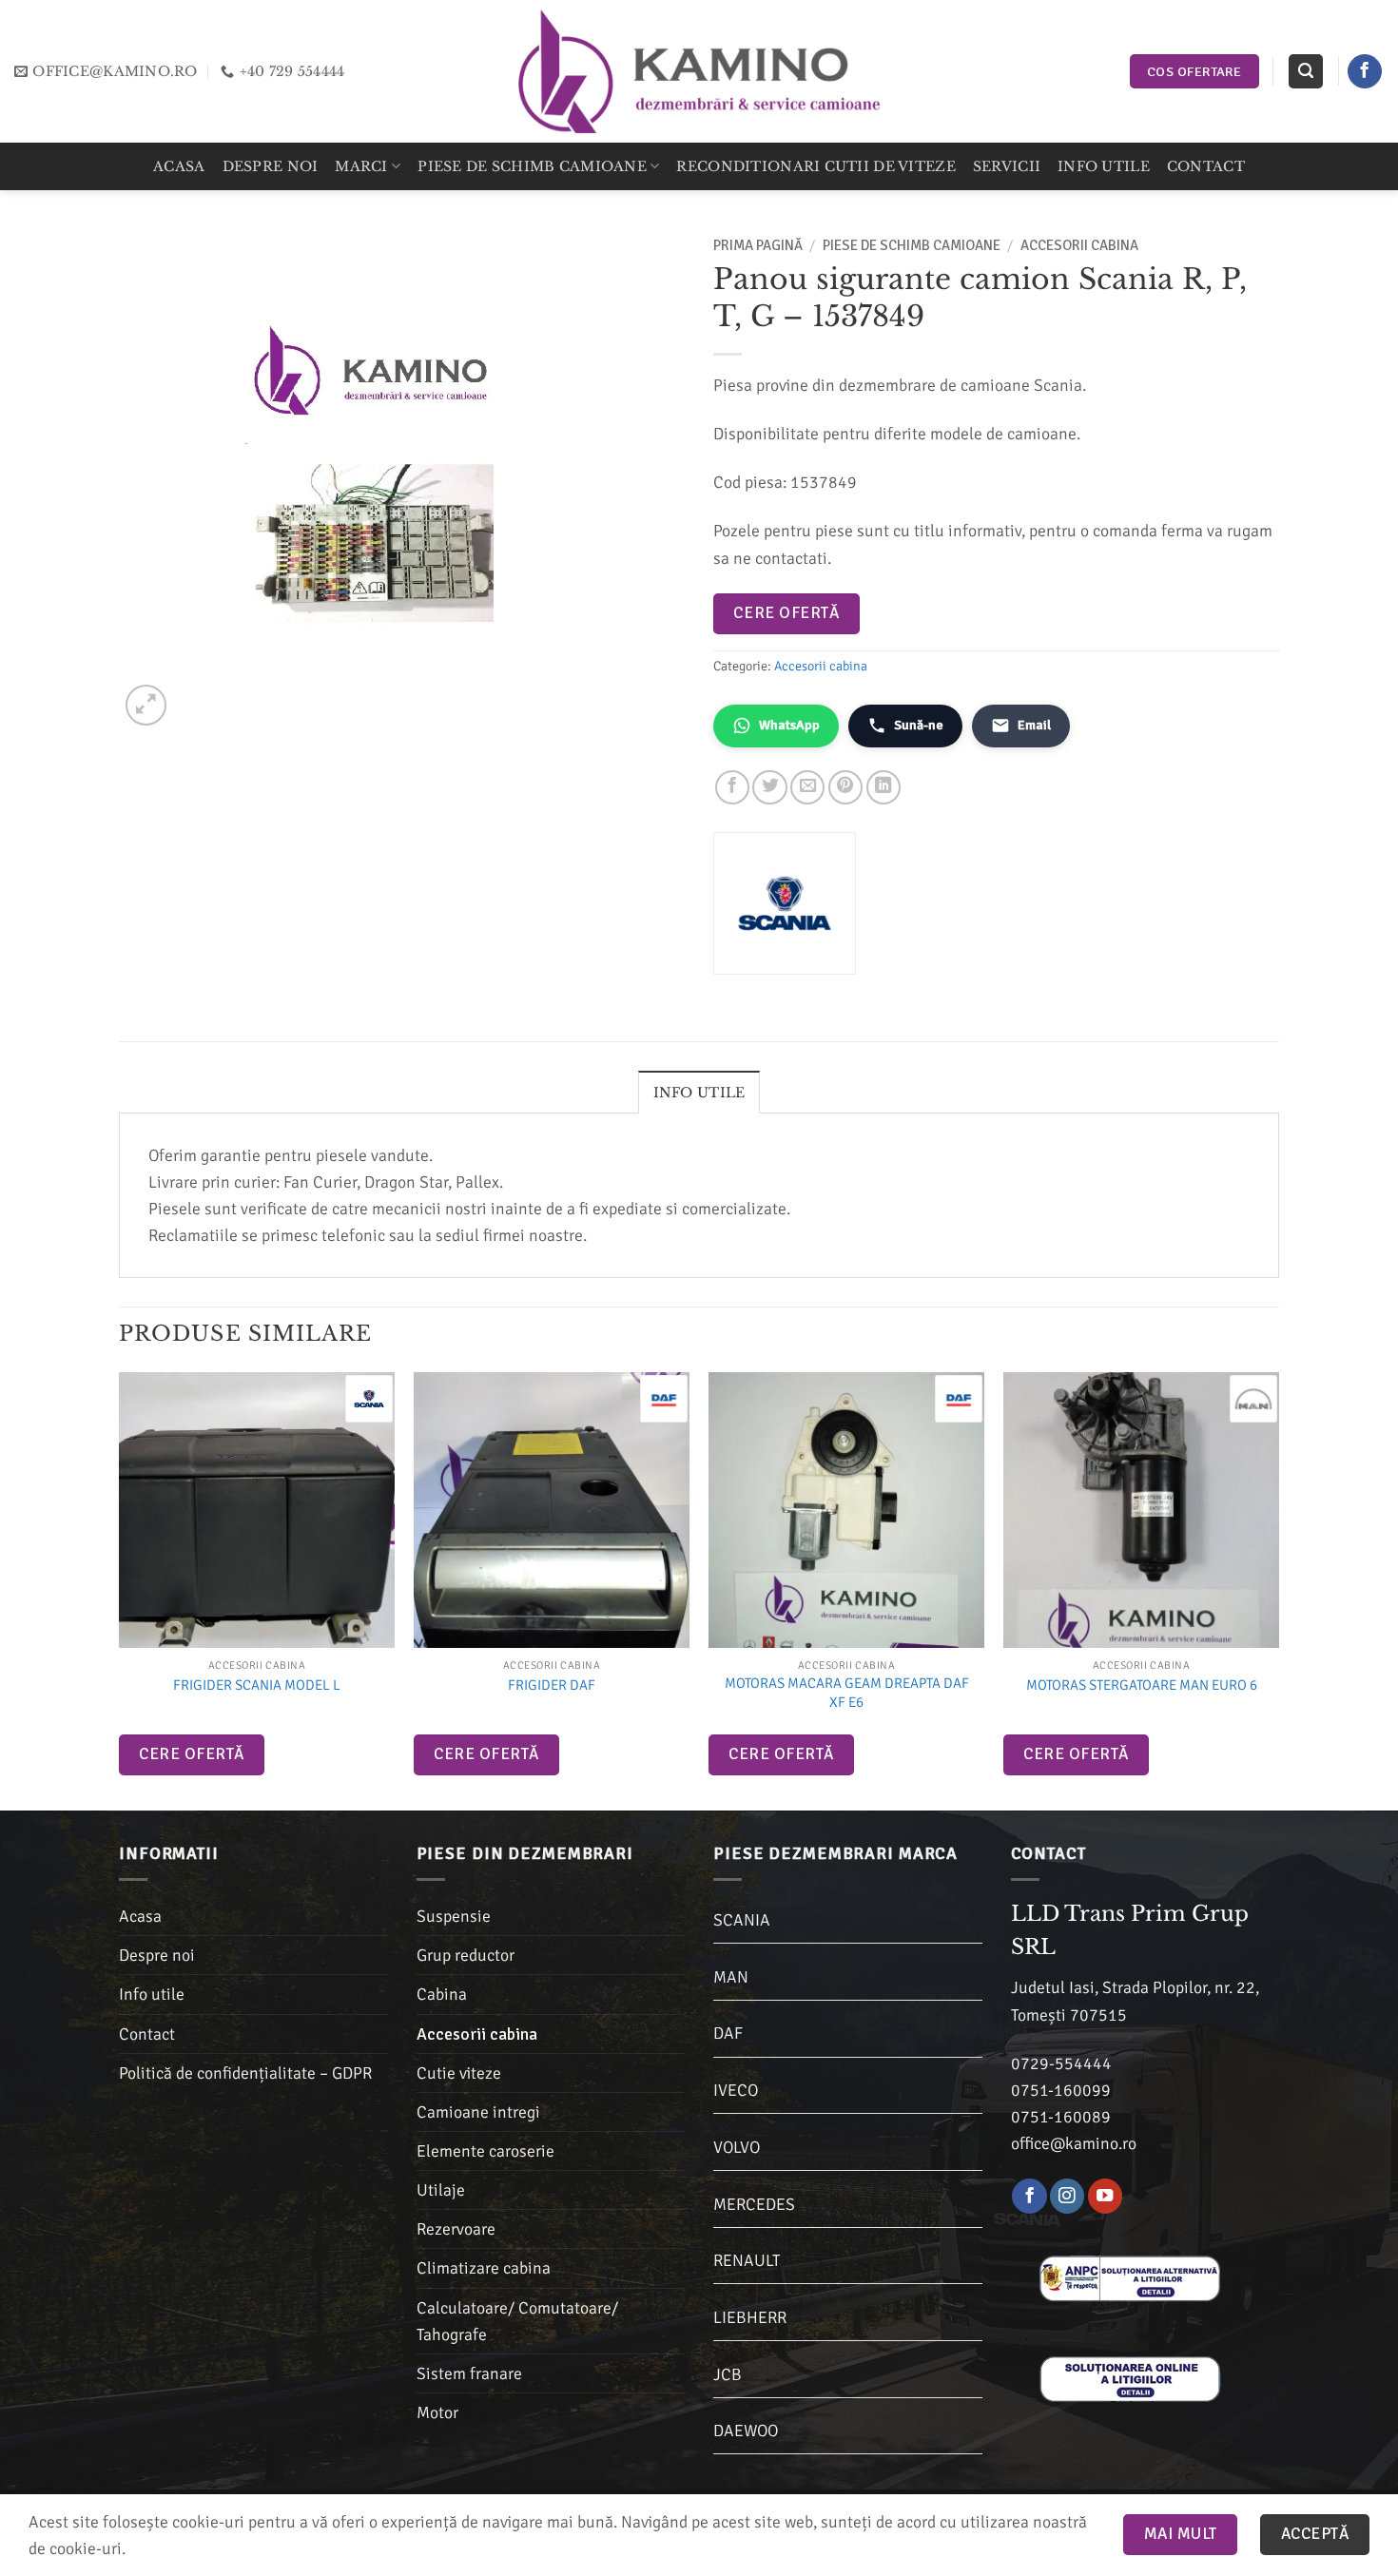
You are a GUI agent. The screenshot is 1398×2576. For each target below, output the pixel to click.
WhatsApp (789, 725)
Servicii (1007, 166)
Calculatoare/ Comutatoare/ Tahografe (517, 2321)
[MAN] (1253, 1399)
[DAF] (664, 1399)
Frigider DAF (552, 1685)
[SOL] (1130, 2377)
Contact (1206, 166)
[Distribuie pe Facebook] (732, 787)
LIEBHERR (750, 2317)
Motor (437, 2412)
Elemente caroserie (485, 2151)
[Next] (1278, 1589)
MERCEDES (754, 2204)
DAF (728, 2033)
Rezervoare (456, 2229)
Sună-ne (919, 725)
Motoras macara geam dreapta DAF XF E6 (847, 1693)
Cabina (442, 1994)
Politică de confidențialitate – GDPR (245, 2073)
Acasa (179, 166)
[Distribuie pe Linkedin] (883, 787)
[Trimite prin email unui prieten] (807, 787)
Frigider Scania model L (257, 1685)
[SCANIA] (369, 1399)
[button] (1305, 71)
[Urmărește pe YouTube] (1105, 2196)
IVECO (736, 2090)
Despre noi (271, 166)
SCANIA (742, 1920)
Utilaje (441, 2190)
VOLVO (737, 2147)
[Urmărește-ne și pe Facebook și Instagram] (1067, 2196)
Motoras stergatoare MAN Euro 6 (1142, 1685)
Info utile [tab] (699, 1093)
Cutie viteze (459, 2073)
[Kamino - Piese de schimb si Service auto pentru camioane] (699, 71)
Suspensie (454, 1916)
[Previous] (120, 1589)
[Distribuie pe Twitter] (769, 787)
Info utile (1104, 166)
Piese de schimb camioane (532, 166)
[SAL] (1130, 2276)
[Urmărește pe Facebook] (1365, 72)
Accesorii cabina (1079, 245)
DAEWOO (746, 2431)
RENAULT (747, 2260)
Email (1034, 725)
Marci (361, 166)
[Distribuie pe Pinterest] (845, 787)
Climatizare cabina (484, 2268)
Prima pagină (758, 245)
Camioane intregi (478, 2112)
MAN (731, 1977)
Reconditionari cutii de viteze (815, 166)
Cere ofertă (786, 613)
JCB (728, 2374)
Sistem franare (469, 2373)
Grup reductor (466, 1955)
